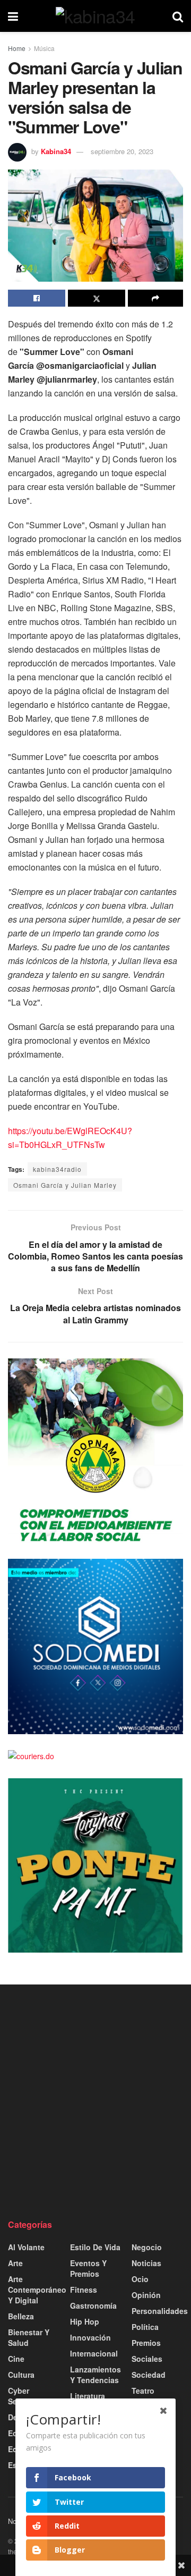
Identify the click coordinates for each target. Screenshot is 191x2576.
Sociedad (149, 2375)
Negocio (147, 2247)
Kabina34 (56, 151)
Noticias (146, 2263)
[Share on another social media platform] (155, 298)
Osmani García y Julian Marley (65, 1185)
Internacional (94, 2353)
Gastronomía (93, 2305)
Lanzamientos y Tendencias (95, 2375)
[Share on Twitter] (97, 298)
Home (17, 48)
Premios (146, 2343)
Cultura (21, 2375)
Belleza (21, 2316)
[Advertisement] (95, 2101)
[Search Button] (178, 16)
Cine (16, 2359)
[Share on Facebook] (37, 298)
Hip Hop (85, 2321)
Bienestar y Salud (29, 2337)
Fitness (84, 2290)
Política (145, 2327)
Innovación (90, 2337)
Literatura (88, 2396)
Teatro (143, 2391)
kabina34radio (57, 1169)
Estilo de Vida (95, 2247)
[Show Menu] (13, 16)
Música (44, 48)
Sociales (147, 2359)
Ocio (140, 2279)
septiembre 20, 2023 (122, 151)
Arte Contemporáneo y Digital (37, 2290)
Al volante (26, 2247)
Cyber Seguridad (27, 2396)
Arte (15, 2263)
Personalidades (160, 2311)
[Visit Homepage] (95, 16)
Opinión (146, 2295)
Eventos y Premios (88, 2268)
